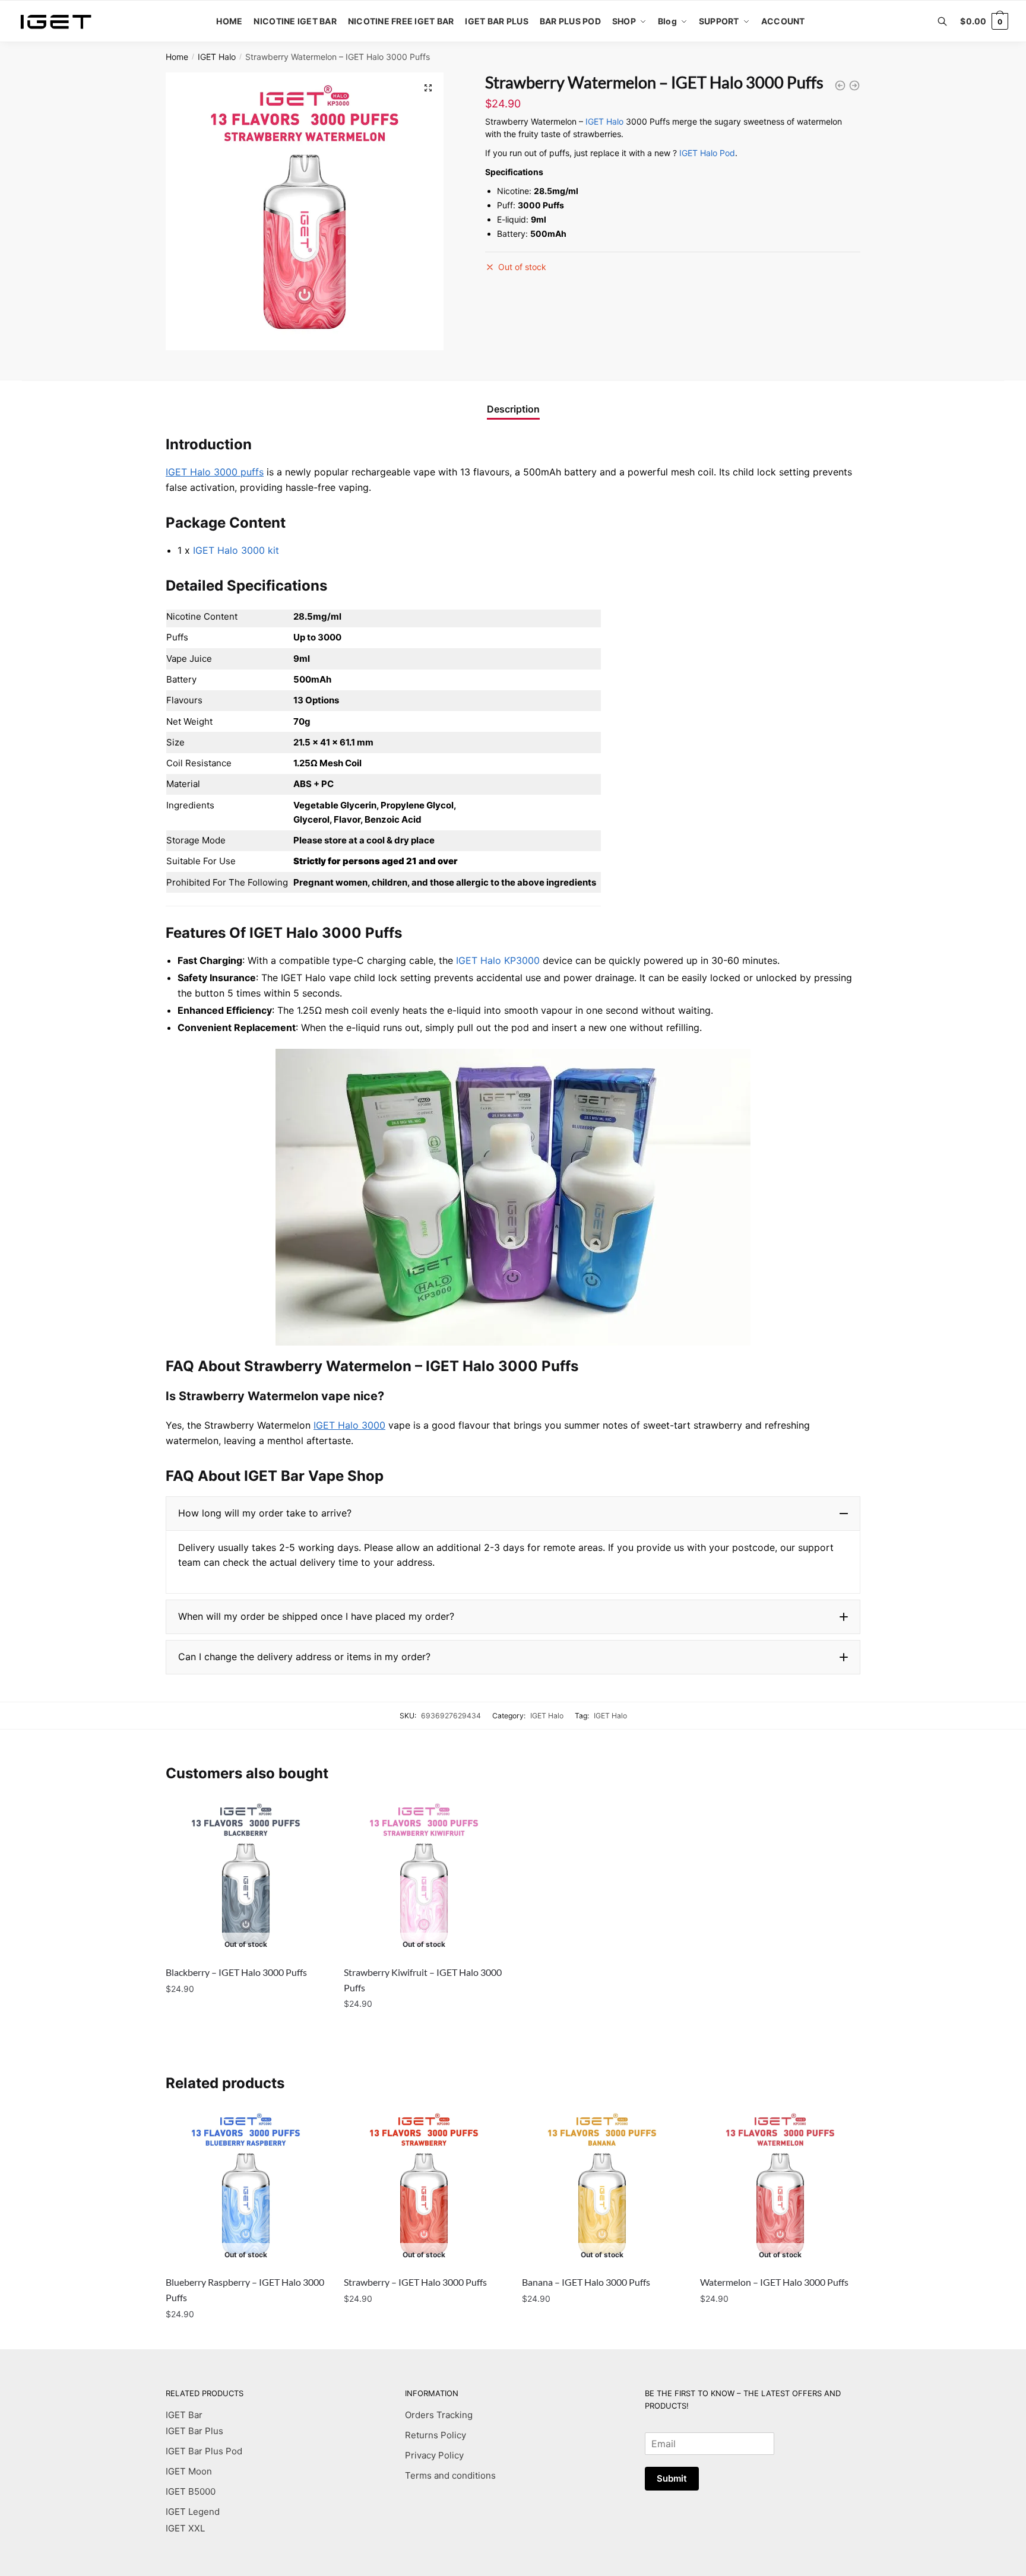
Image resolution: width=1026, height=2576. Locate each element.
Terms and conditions (450, 2475)
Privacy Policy (434, 2455)
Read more (246, 2028)
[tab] (513, 400)
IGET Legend (193, 2512)
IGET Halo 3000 (349, 1425)
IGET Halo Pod (707, 153)
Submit (672, 2478)
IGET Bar (184, 2415)
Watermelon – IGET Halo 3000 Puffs (774, 2282)
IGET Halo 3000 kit (236, 550)
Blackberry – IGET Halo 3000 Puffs (236, 1972)
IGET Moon (189, 2471)
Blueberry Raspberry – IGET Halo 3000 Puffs (245, 2290)
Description (513, 409)
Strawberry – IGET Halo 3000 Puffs (415, 2282)
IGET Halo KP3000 (498, 960)
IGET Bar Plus (194, 2431)
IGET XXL (185, 2528)
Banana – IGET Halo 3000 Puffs (586, 2282)
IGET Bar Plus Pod (204, 2451)
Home (177, 57)
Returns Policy (436, 2435)
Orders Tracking (439, 2415)
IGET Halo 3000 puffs (215, 472)
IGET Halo (217, 57)
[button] (513, 1514)
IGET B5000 (191, 2491)
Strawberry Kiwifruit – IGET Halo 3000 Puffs (423, 1980)
